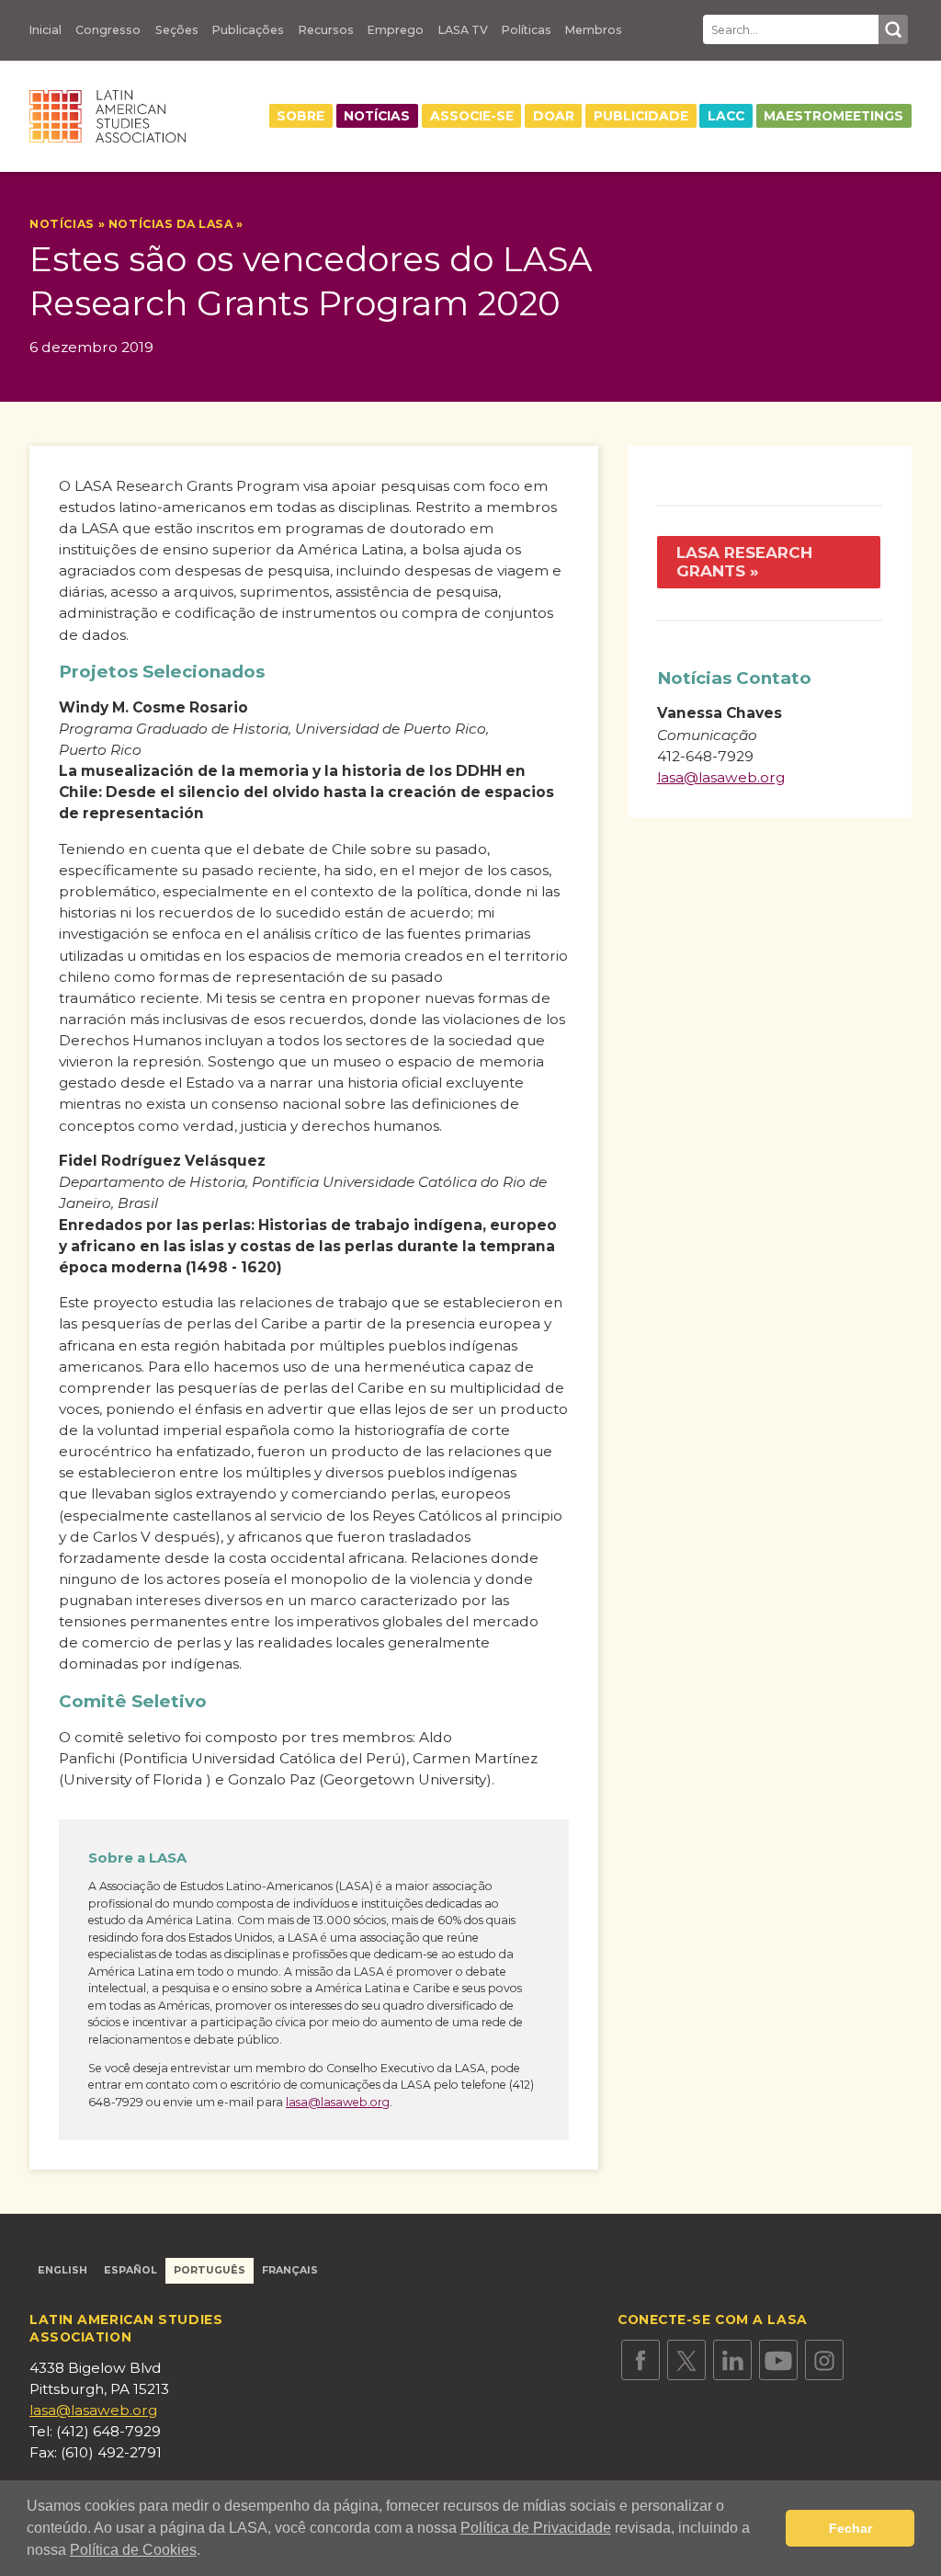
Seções (177, 30)
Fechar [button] (850, 2528)
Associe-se (472, 116)
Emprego (396, 30)
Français (290, 2270)
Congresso (108, 30)
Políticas (527, 30)
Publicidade (641, 116)
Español (130, 2270)
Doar (554, 116)
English (62, 2270)
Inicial (45, 30)
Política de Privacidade (536, 2528)
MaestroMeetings (833, 116)
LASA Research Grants (744, 562)
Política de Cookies (133, 2550)
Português (210, 2270)
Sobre (300, 116)
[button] (207, 2552)
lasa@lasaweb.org (338, 2102)
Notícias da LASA (171, 224)
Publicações (248, 30)
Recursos (326, 30)
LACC (726, 116)
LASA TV (463, 30)
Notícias (377, 116)
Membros (594, 30)
